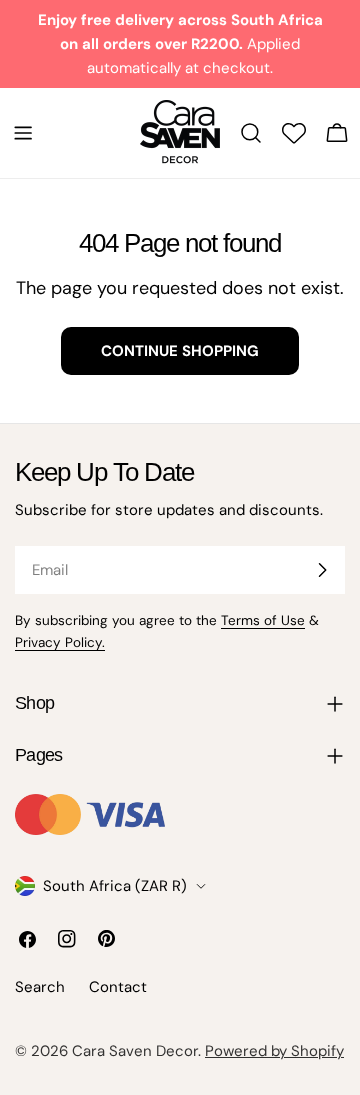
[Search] (251, 133)
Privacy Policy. (60, 642)
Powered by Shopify (274, 1051)
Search (40, 987)
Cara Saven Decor (135, 1051)
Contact (118, 987)
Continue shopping (180, 351)
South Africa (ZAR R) (115, 886)
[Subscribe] (322, 570)
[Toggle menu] (23, 133)
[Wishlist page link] (294, 133)
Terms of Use (263, 620)
